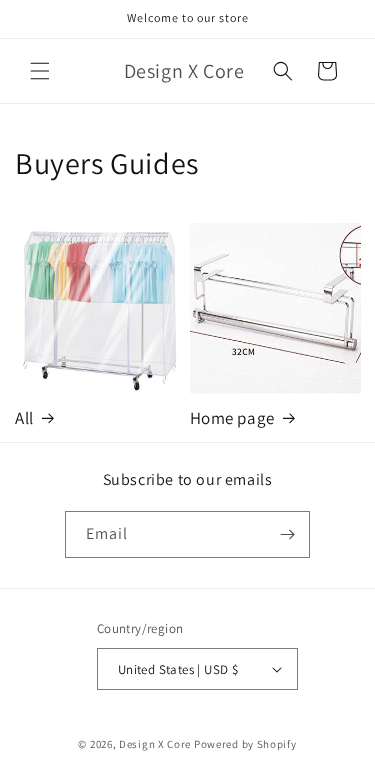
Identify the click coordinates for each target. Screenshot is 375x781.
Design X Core (155, 744)
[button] (40, 71)
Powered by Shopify (245, 744)
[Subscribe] (287, 534)
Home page (232, 418)
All (24, 418)
